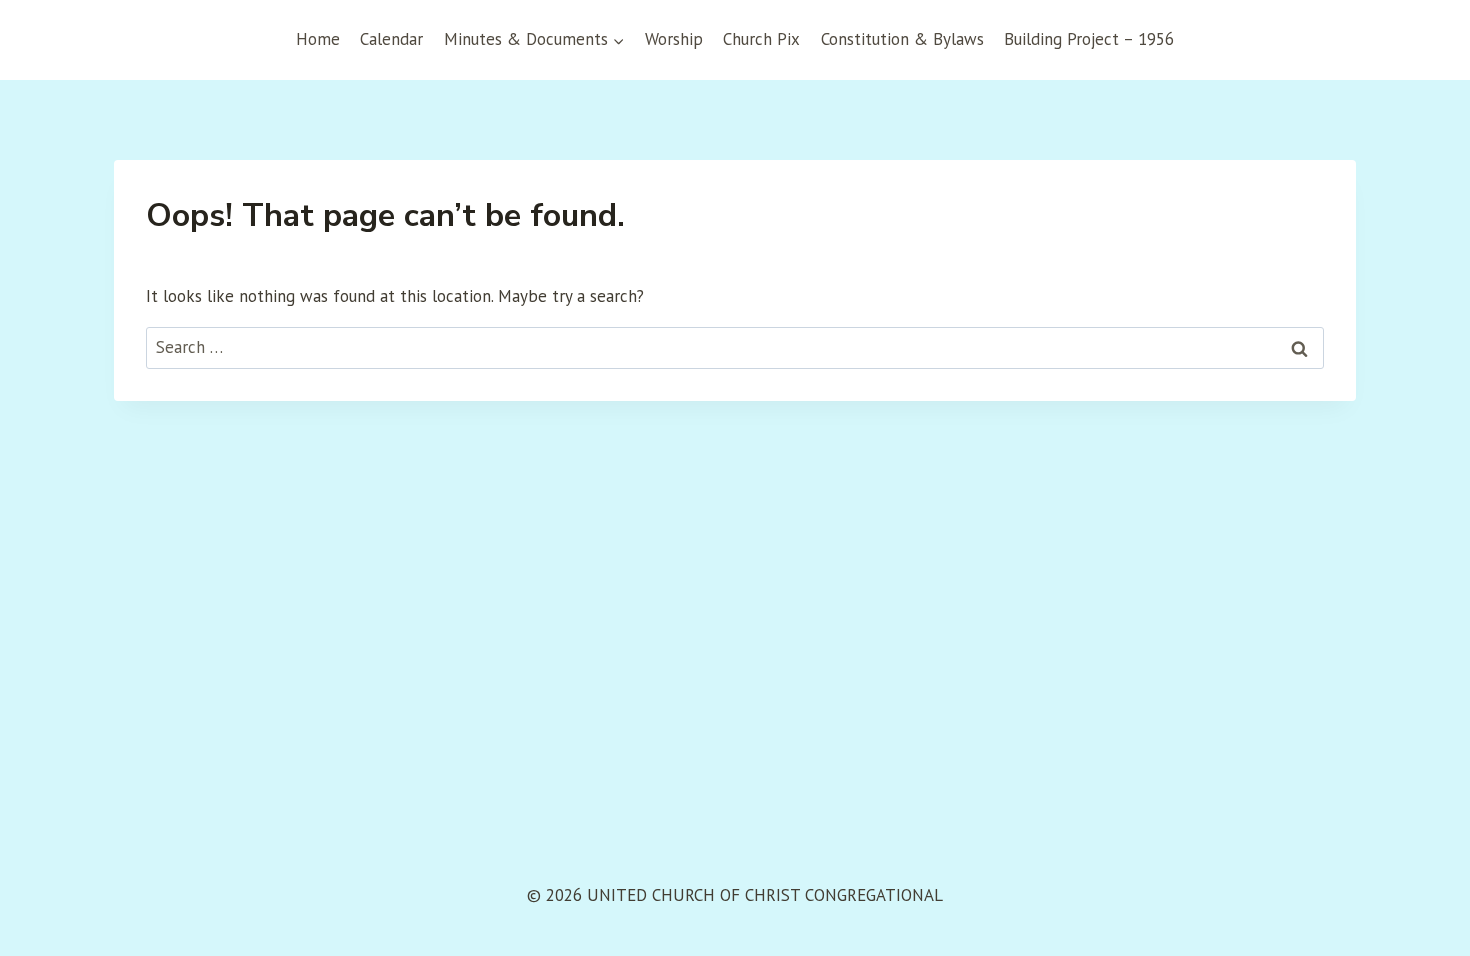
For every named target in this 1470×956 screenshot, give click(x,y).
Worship (674, 39)
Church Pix (761, 39)
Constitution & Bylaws (902, 39)
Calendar (391, 39)
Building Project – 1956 (1089, 39)
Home (318, 39)
